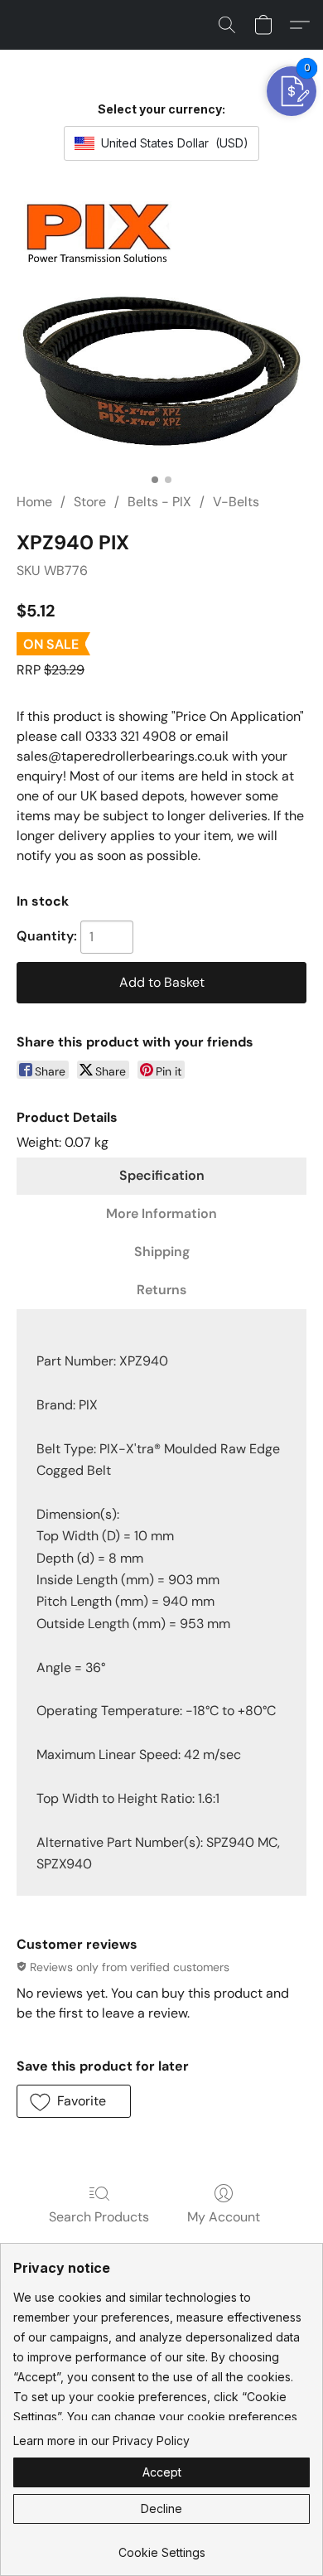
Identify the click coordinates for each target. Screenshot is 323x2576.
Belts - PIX (159, 502)
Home (34, 502)
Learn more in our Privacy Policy (101, 2441)
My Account (224, 2217)
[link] (161, 2547)
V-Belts (236, 502)
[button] (227, 25)
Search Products (99, 2217)
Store (90, 502)
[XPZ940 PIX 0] (161, 331)
